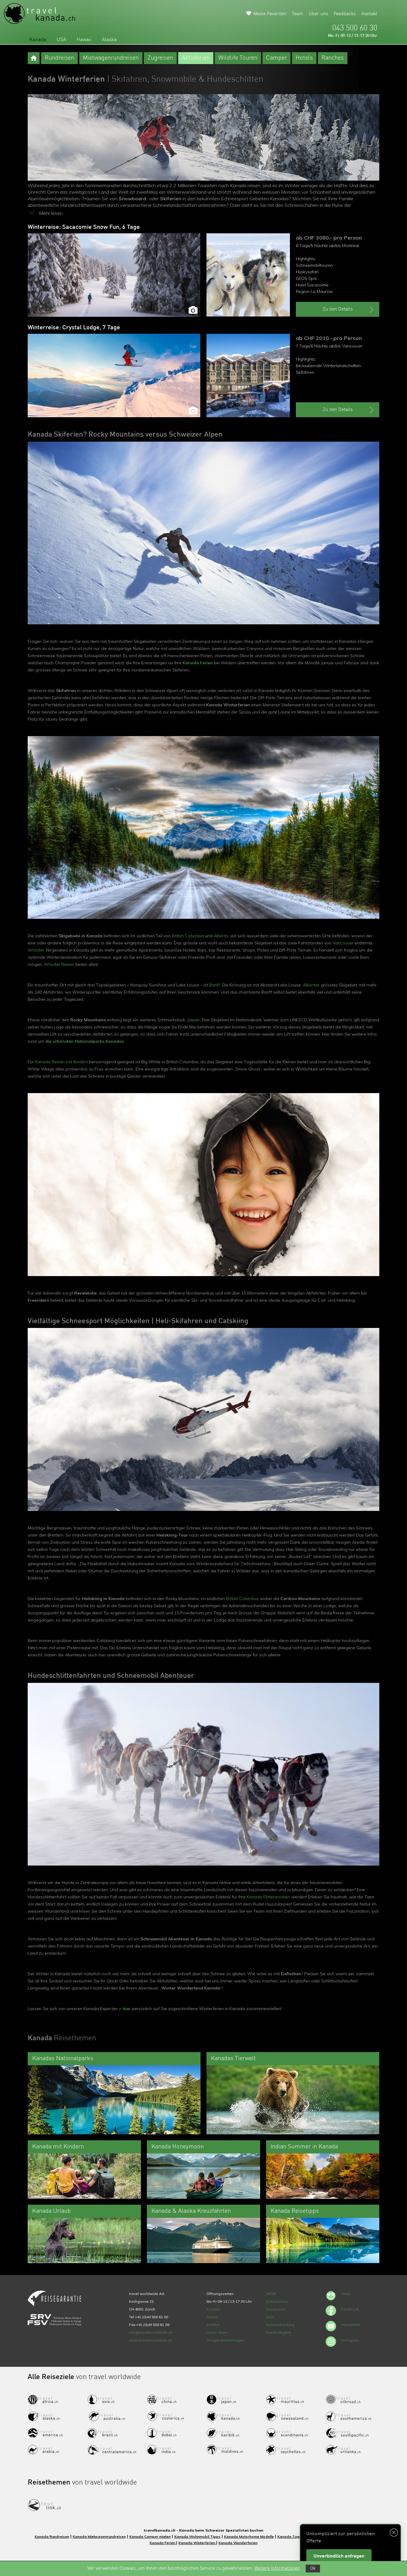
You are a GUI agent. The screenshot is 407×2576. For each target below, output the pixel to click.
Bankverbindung (280, 2325)
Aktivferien (196, 58)
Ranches (333, 58)
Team (297, 14)
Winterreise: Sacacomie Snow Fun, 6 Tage (84, 227)
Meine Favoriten (270, 14)
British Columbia (188, 936)
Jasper (194, 1020)
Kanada (38, 40)
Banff (215, 985)
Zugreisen (160, 58)
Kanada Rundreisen (52, 2537)
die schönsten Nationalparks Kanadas (84, 1041)
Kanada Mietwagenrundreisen (99, 2537)
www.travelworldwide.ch (150, 2340)
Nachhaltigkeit (279, 2332)
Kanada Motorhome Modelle (249, 2537)
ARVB (271, 2294)
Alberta (221, 936)
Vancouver (343, 943)
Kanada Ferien (198, 663)
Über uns (318, 14)
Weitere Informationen (277, 2569)
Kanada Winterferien (197, 2543)
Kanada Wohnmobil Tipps (197, 2537)
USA (61, 40)
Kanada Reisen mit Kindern (62, 1062)
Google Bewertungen (225, 2340)
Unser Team (217, 2332)
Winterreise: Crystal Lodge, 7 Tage (74, 328)
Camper (276, 58)
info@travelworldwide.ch (151, 2332)
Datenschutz (277, 2301)
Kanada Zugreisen (294, 2537)
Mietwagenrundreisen (111, 58)
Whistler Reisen (59, 964)
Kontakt (369, 14)
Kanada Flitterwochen (268, 1897)
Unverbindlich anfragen (339, 2556)
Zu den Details (338, 309)
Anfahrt (213, 2325)
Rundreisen (59, 58)
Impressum (276, 2309)
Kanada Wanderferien (238, 2543)
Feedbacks (345, 14)
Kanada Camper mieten (150, 2537)
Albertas (311, 985)
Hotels (304, 58)
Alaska (109, 40)
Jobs (270, 2317)
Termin (212, 2317)
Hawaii (84, 40)
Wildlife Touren (238, 58)
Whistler (36, 950)
